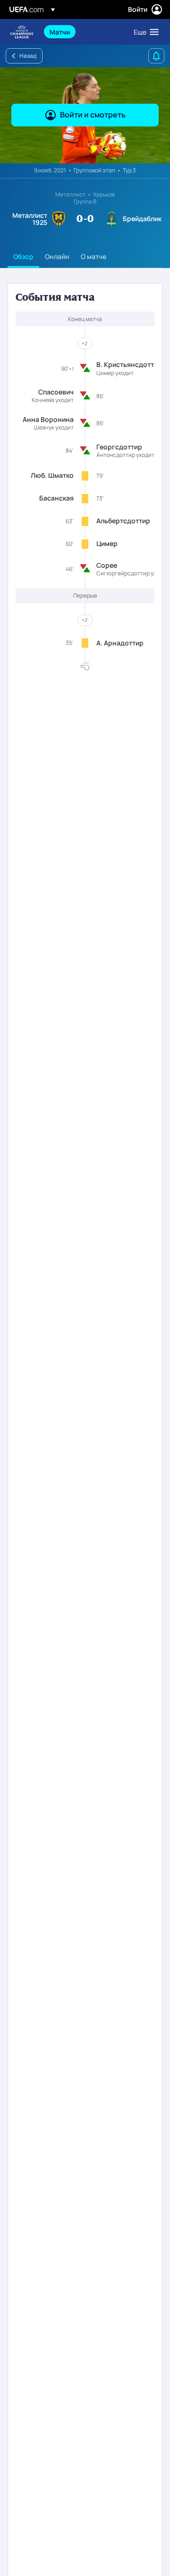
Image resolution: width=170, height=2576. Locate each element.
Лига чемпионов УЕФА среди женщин (22, 32)
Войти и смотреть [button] (93, 115)
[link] (60, 32)
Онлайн (57, 256)
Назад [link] (28, 56)
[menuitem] (84, 32)
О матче (93, 256)
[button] (144, 32)
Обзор (23, 256)
